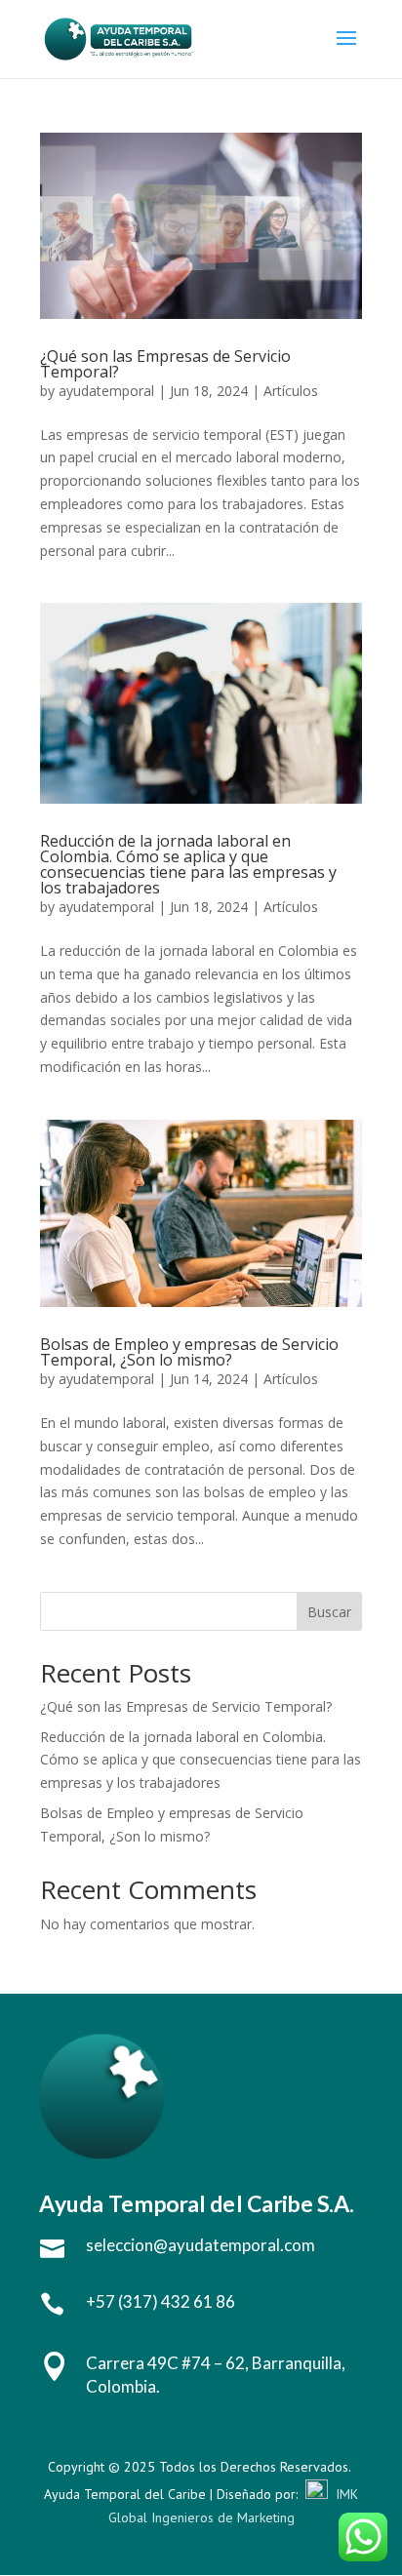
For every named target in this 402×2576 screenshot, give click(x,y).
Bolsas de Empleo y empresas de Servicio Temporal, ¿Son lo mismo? (189, 1352)
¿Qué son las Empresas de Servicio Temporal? (165, 364)
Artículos (291, 391)
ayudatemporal (106, 391)
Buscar (329, 1612)
